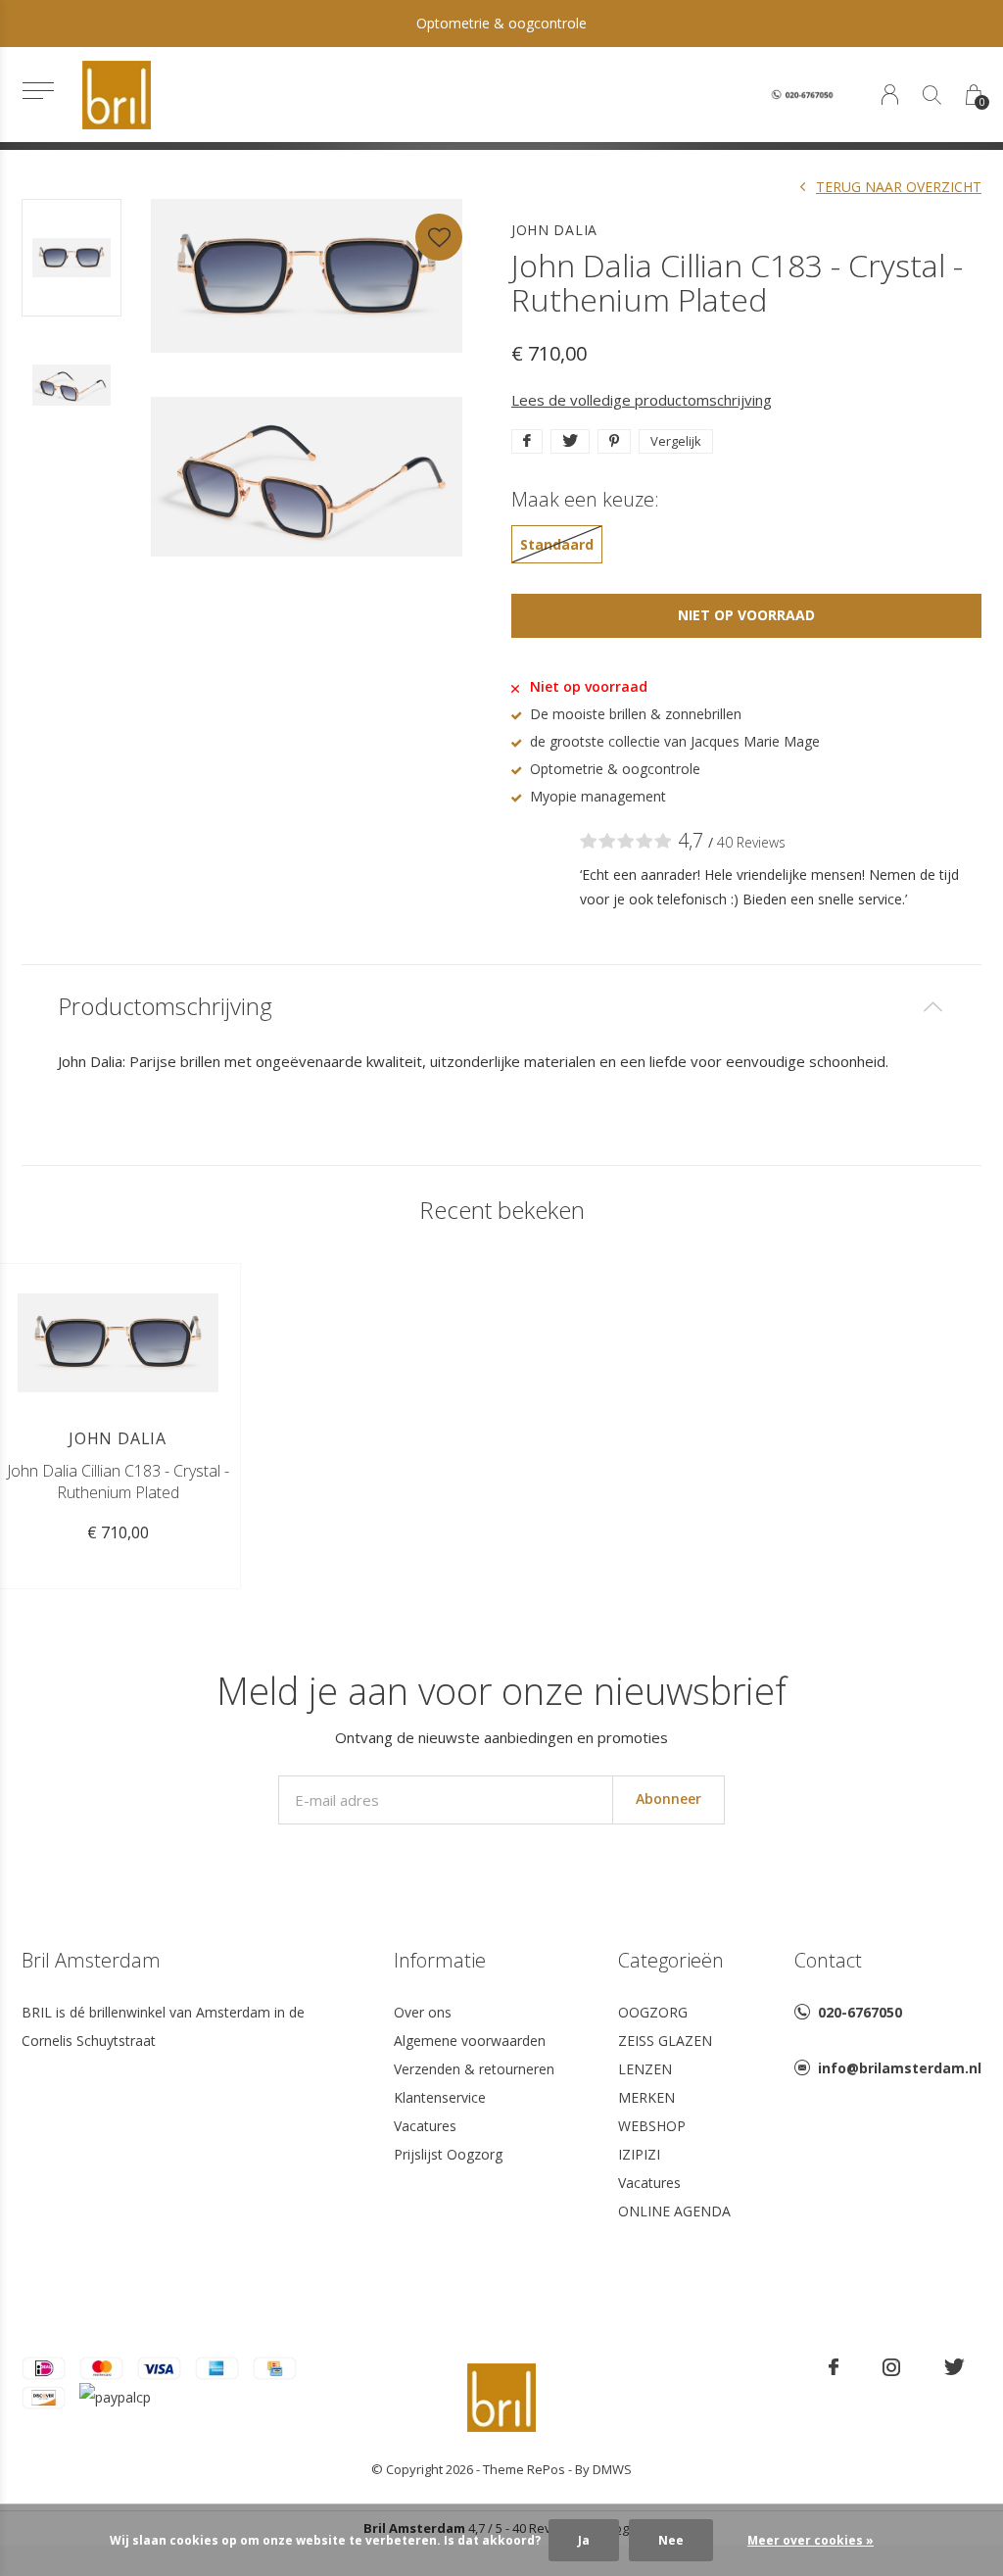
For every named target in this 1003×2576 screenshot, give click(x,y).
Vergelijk (676, 441)
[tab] (501, 1007)
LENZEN (645, 2069)
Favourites (439, 237)
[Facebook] (834, 2367)
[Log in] (890, 95)
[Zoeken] (932, 95)
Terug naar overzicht (899, 187)
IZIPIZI (639, 2154)
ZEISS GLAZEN (665, 2041)
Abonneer (669, 1798)
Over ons (423, 2012)
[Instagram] (891, 2367)
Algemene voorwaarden (470, 2041)
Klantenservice (440, 2097)
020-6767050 (860, 2012)
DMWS (612, 2469)
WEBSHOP (652, 2126)
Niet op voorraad (746, 615)
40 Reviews (751, 842)
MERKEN (646, 2097)
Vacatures (425, 2126)
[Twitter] (955, 2367)
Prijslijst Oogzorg (448, 2154)
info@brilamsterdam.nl (900, 2068)
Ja (584, 2540)
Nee (671, 2540)
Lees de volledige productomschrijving (642, 400)
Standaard (557, 544)
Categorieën (671, 1960)
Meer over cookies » (811, 2540)
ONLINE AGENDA (674, 2211)
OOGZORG (653, 2012)
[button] (38, 91)
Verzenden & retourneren (474, 2069)
